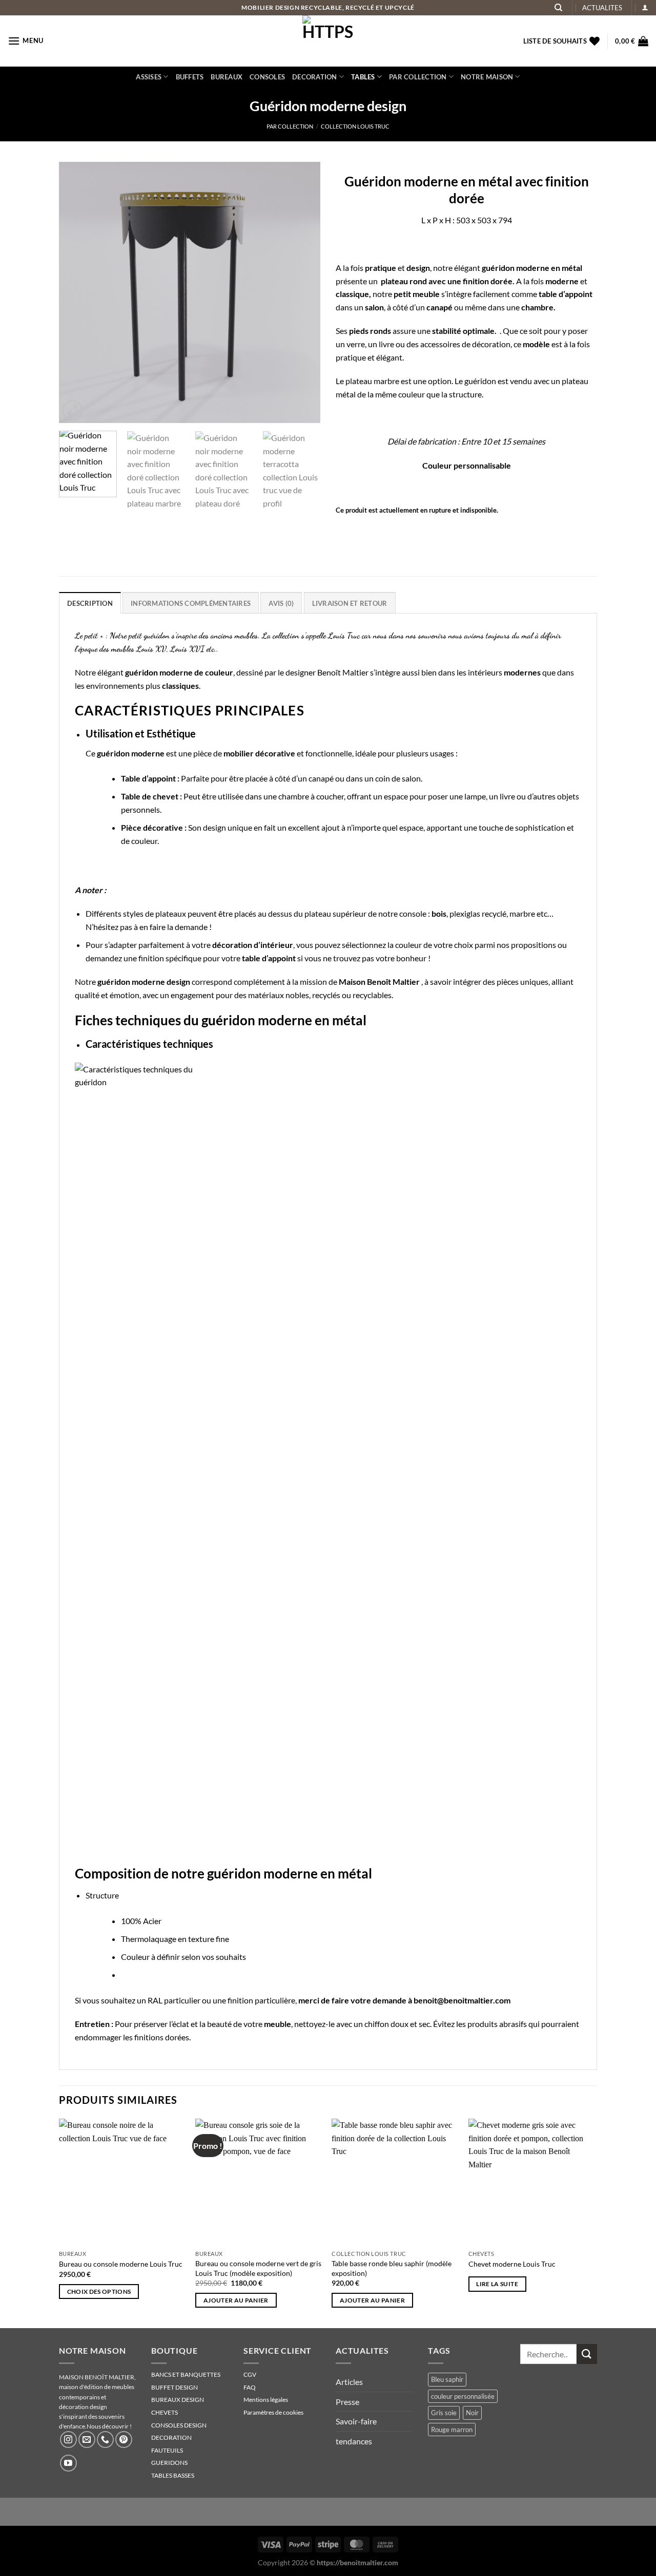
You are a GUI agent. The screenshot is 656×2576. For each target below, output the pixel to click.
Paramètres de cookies (273, 2412)
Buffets (190, 77)
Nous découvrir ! (109, 2426)
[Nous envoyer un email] (87, 2440)
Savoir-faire (356, 2421)
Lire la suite (497, 2284)
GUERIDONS (169, 2463)
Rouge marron (452, 2430)
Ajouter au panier (236, 2300)
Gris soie (444, 2413)
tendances (354, 2441)
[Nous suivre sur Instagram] (68, 2440)
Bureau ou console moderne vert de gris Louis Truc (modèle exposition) (258, 2268)
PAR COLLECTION (418, 77)
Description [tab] (90, 603)
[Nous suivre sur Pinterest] (124, 2440)
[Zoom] (73, 410)
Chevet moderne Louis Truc (512, 2264)
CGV (250, 2374)
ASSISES (149, 77)
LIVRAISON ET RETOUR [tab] (350, 603)
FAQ (250, 2387)
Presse (347, 2402)
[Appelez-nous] (105, 2440)
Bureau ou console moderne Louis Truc (121, 2264)
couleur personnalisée (463, 2396)
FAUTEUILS (167, 2450)
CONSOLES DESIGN (179, 2425)
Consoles (267, 77)
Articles (349, 2382)
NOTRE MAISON (487, 77)
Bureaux (227, 77)
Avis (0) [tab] (281, 603)
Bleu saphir (447, 2379)
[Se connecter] (645, 7)
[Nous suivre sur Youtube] (68, 2463)
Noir (472, 2413)
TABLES (363, 77)
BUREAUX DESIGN (178, 2400)
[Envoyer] (587, 2354)
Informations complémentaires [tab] (191, 603)
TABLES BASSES (173, 2475)
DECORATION (315, 77)
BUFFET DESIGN (175, 2387)
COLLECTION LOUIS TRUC (355, 126)
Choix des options (99, 2292)
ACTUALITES (602, 8)
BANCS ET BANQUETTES (186, 2374)
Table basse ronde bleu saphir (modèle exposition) (392, 2268)
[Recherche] (558, 8)
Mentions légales (266, 2400)
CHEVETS (165, 2412)
